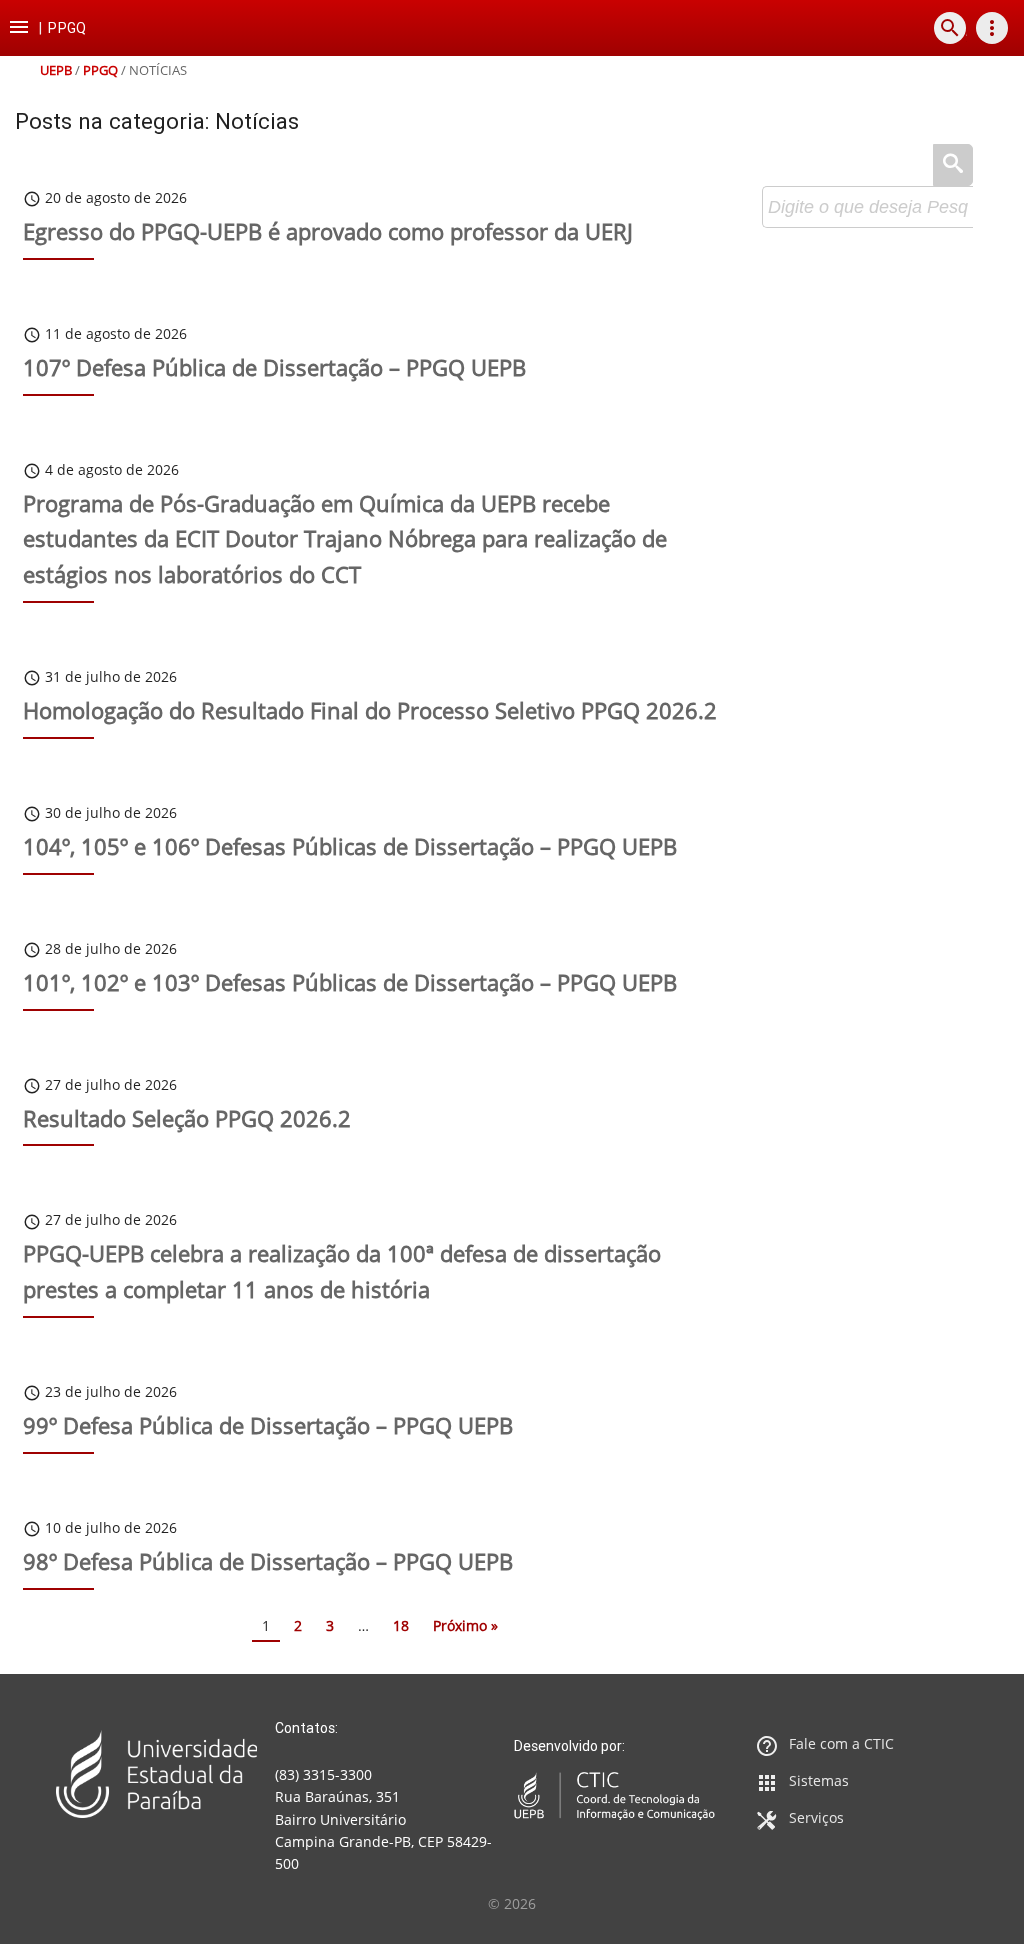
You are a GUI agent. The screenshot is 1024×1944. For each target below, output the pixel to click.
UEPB (56, 70)
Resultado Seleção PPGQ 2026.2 (187, 1118)
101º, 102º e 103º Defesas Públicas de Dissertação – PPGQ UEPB (350, 982)
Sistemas (819, 1780)
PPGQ (100, 70)
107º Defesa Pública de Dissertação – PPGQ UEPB (274, 367)
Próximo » (465, 1625)
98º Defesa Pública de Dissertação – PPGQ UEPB (268, 1561)
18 (401, 1625)
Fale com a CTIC (841, 1743)
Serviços (816, 1817)
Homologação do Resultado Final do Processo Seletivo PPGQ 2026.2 (370, 710)
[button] (19, 28)
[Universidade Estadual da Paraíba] (156, 1774)
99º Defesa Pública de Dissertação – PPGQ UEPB (268, 1425)
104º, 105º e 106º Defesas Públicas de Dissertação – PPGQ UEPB (350, 846)
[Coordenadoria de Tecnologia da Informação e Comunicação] (614, 1796)
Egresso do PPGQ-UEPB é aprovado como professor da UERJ (328, 231)
